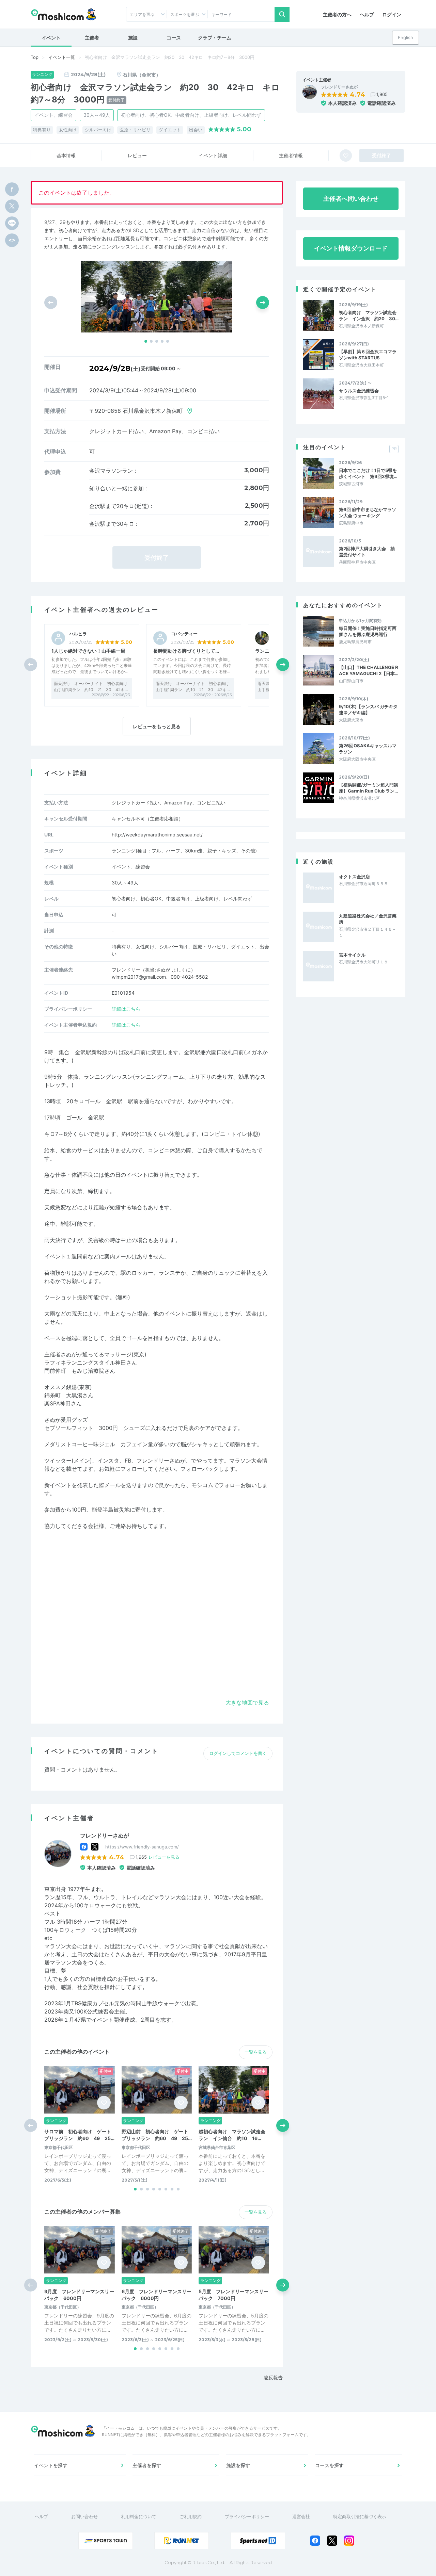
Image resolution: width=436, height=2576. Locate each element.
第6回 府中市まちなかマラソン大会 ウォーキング (368, 512)
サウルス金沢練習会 (359, 391)
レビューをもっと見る (157, 726)
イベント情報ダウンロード (351, 248)
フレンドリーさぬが (339, 87)
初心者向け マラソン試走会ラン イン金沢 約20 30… (369, 315)
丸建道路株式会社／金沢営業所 (368, 919)
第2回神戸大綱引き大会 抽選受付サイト (367, 552)
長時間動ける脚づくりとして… (186, 651)
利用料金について (139, 2516)
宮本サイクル (352, 955)
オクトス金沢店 (354, 877)
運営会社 (301, 2516)
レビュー (137, 155)
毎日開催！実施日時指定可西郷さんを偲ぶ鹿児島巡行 (368, 631)
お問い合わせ (84, 2516)
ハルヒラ (78, 634)
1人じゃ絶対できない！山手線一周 (88, 651)
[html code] (12, 240)
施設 (133, 38)
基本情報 (66, 155)
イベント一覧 (62, 57)
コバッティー (184, 634)
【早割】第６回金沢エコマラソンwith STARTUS (368, 355)
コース (174, 38)
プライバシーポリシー (247, 2516)
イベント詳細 (213, 155)
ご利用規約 (191, 2516)
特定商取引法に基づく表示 (360, 2516)
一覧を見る (256, 2052)
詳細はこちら (126, 1009)
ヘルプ (367, 14)
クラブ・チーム (215, 38)
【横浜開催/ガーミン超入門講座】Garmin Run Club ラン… (369, 788)
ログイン (392, 14)
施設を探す (238, 2465)
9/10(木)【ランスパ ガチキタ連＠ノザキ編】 (368, 710)
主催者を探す (147, 2465)
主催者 (92, 38)
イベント (51, 38)
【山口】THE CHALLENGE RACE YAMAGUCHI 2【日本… (369, 670)
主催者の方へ (337, 14)
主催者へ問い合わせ (351, 199)
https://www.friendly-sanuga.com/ (142, 1847)
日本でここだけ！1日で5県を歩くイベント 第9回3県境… (368, 473)
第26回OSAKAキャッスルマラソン (368, 749)
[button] (146, 341)
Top (35, 57)
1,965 (382, 94)
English (406, 37)
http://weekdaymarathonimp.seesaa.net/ (157, 835)
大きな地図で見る (247, 1702)
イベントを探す (51, 2465)
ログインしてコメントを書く (238, 1753)
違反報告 (273, 2377)
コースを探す (329, 2465)
